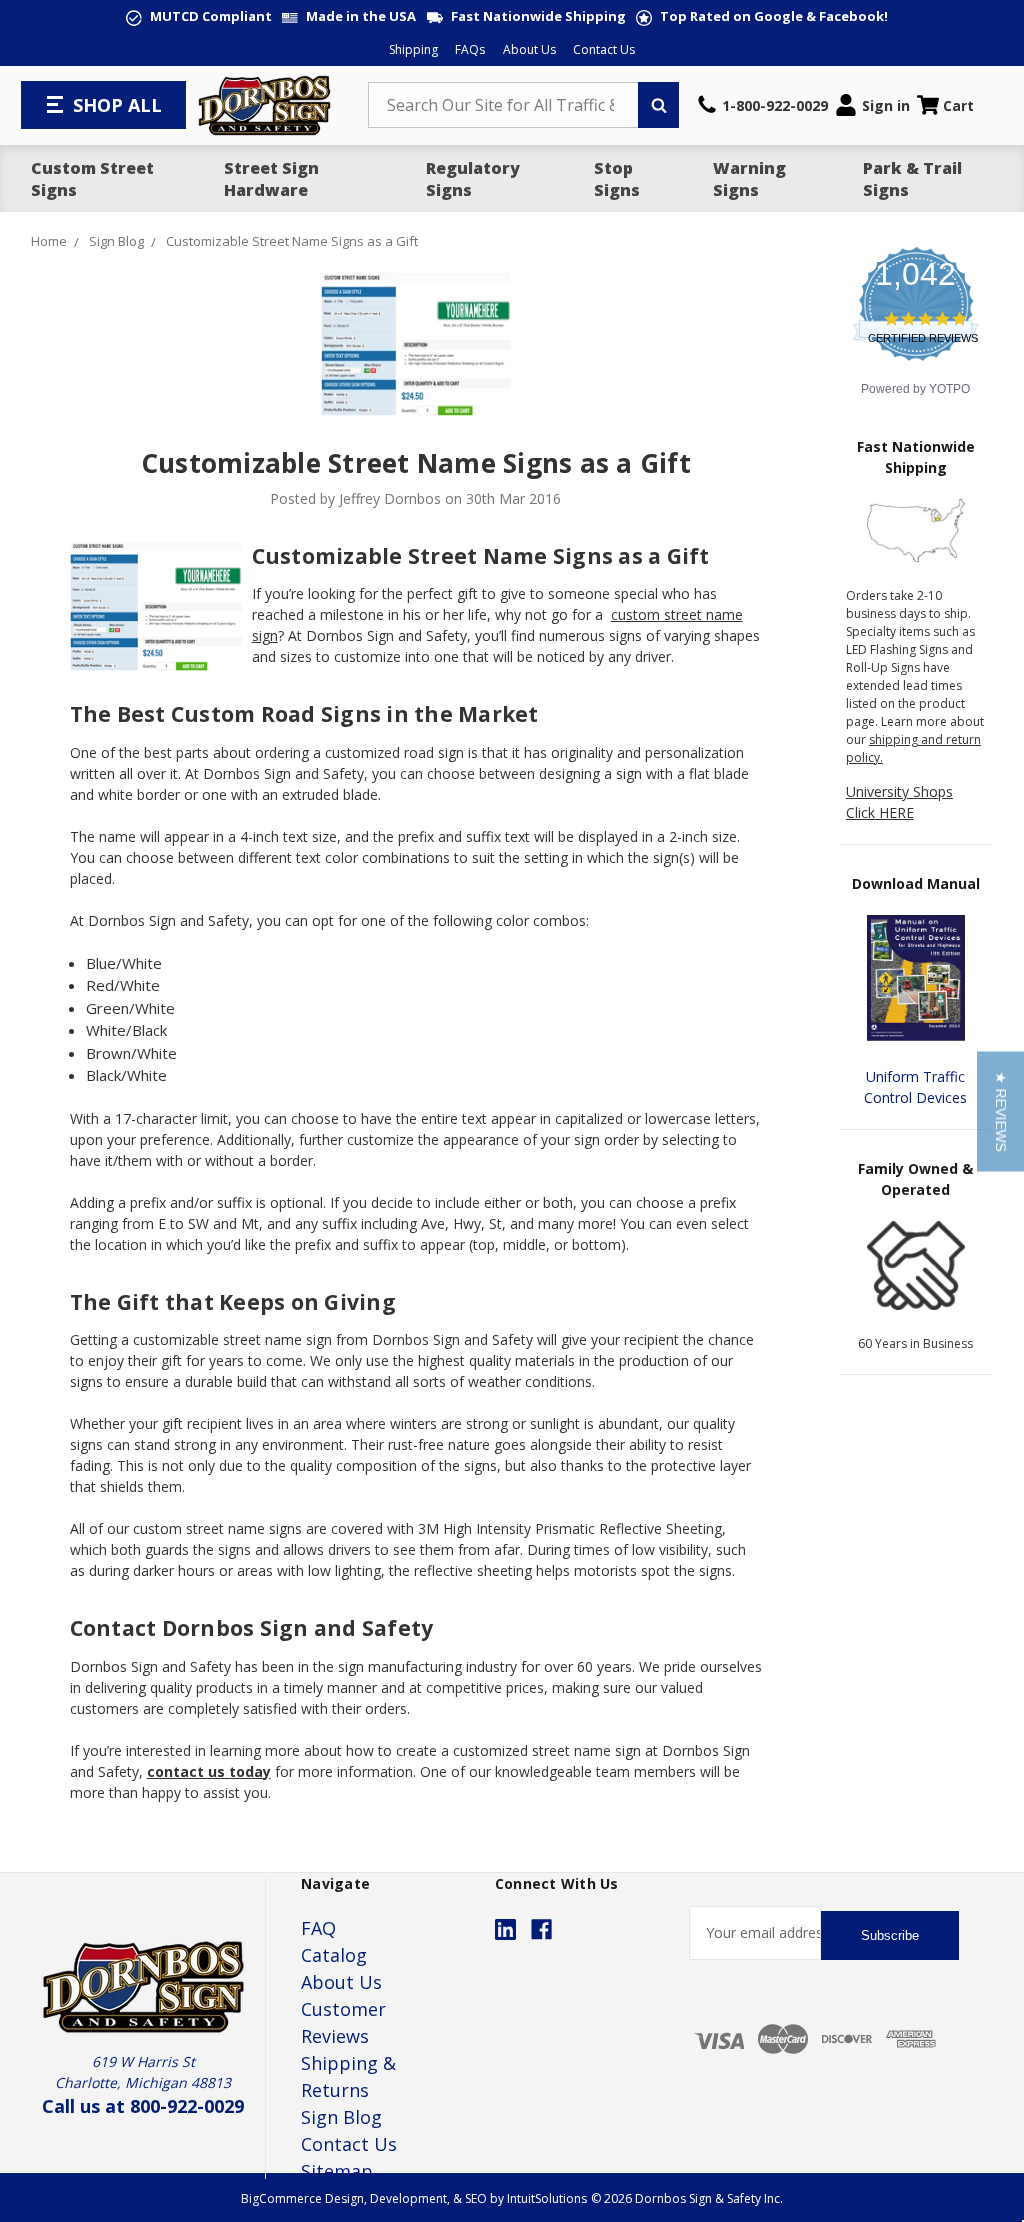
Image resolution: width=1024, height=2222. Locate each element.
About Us (529, 49)
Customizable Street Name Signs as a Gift (416, 463)
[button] (1000, 1111)
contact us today (209, 1771)
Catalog (334, 1955)
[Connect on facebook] (541, 1929)
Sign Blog (341, 2117)
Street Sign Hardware (271, 179)
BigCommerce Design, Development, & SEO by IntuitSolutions (414, 2198)
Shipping (413, 49)
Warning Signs (749, 179)
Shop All (117, 105)
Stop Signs (617, 179)
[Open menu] (57, 105)
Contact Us (604, 49)
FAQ (318, 1928)
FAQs (470, 49)
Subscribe (890, 1935)
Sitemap (337, 2171)
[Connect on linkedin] (505, 1929)
